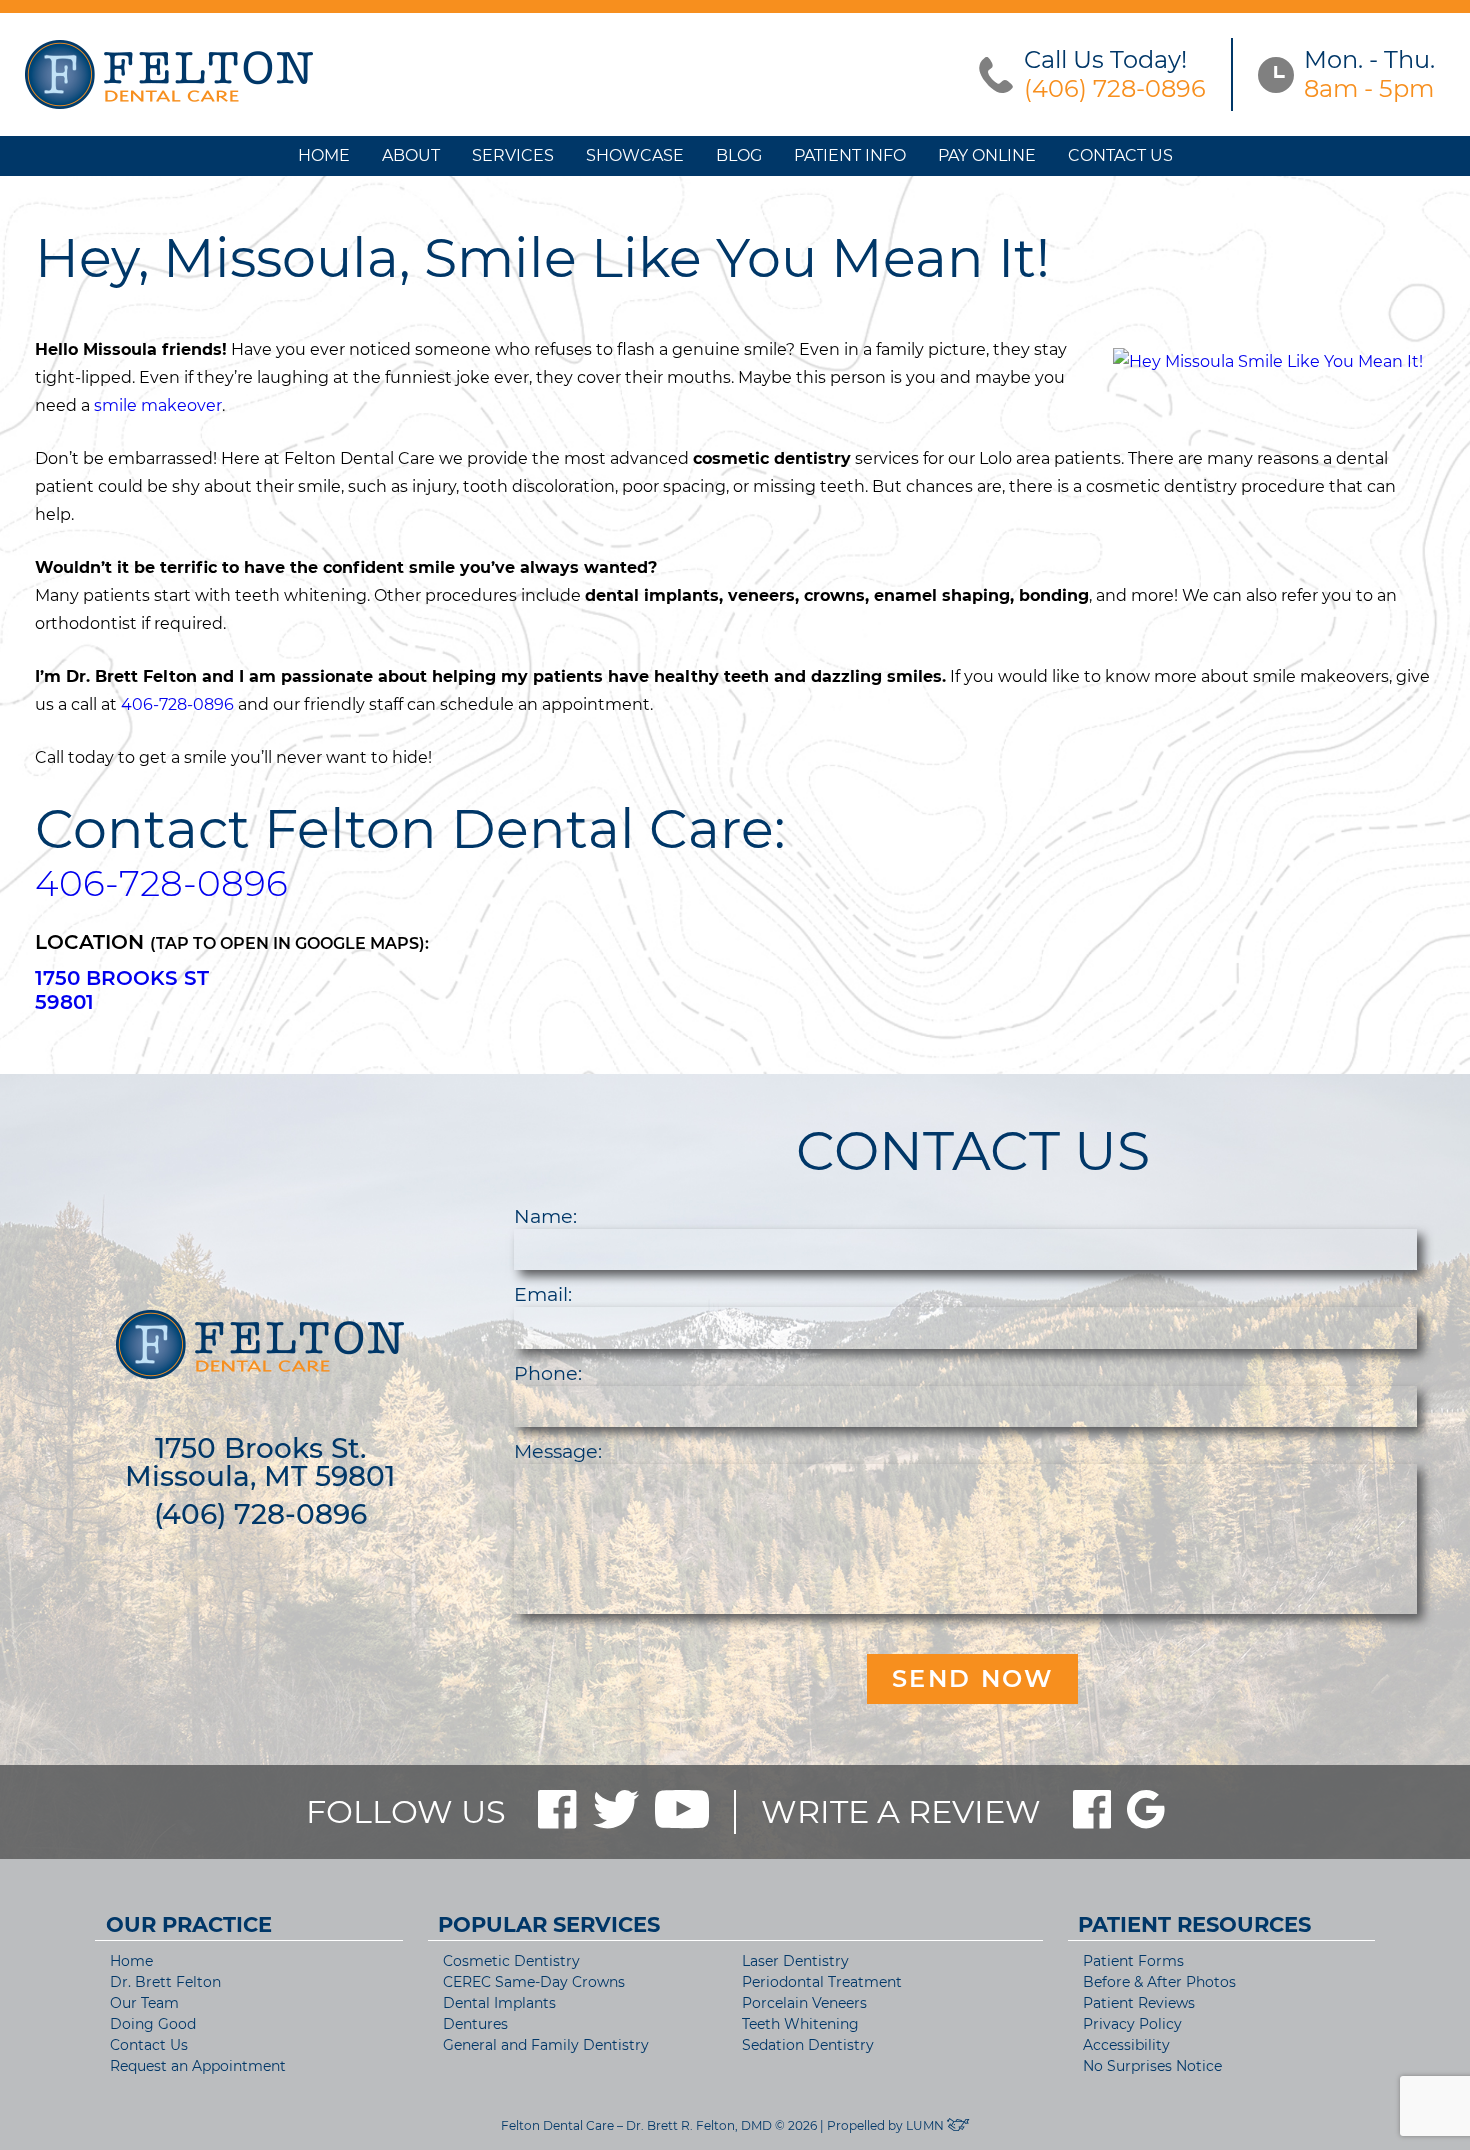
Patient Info (850, 155)
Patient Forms (1133, 1961)
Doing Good (153, 2024)
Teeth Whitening (800, 2024)
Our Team (144, 2003)
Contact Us (1120, 155)
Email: (543, 1294)
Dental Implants (499, 2003)
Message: (558, 1451)
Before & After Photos (1159, 1982)
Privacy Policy (1132, 2024)
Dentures (475, 2024)
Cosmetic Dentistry (511, 1961)
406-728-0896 (177, 704)
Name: (545, 1216)
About (411, 155)
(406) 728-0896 (260, 1514)
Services (513, 155)
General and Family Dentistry (546, 2045)
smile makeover (158, 405)
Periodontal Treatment (822, 1982)
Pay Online (987, 155)
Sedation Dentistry (808, 2045)
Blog (739, 155)
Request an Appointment (198, 2066)
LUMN (926, 2125)
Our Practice (189, 1924)
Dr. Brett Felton (165, 1982)
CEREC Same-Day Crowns (534, 1982)
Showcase (635, 155)
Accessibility (1126, 2045)
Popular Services (549, 1924)
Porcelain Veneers (804, 2003)
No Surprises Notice (1152, 2066)
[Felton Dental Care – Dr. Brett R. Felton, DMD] (169, 75)
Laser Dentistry (795, 1961)
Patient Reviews (1139, 2003)
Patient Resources (1194, 1924)
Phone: (548, 1373)
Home (324, 155)
